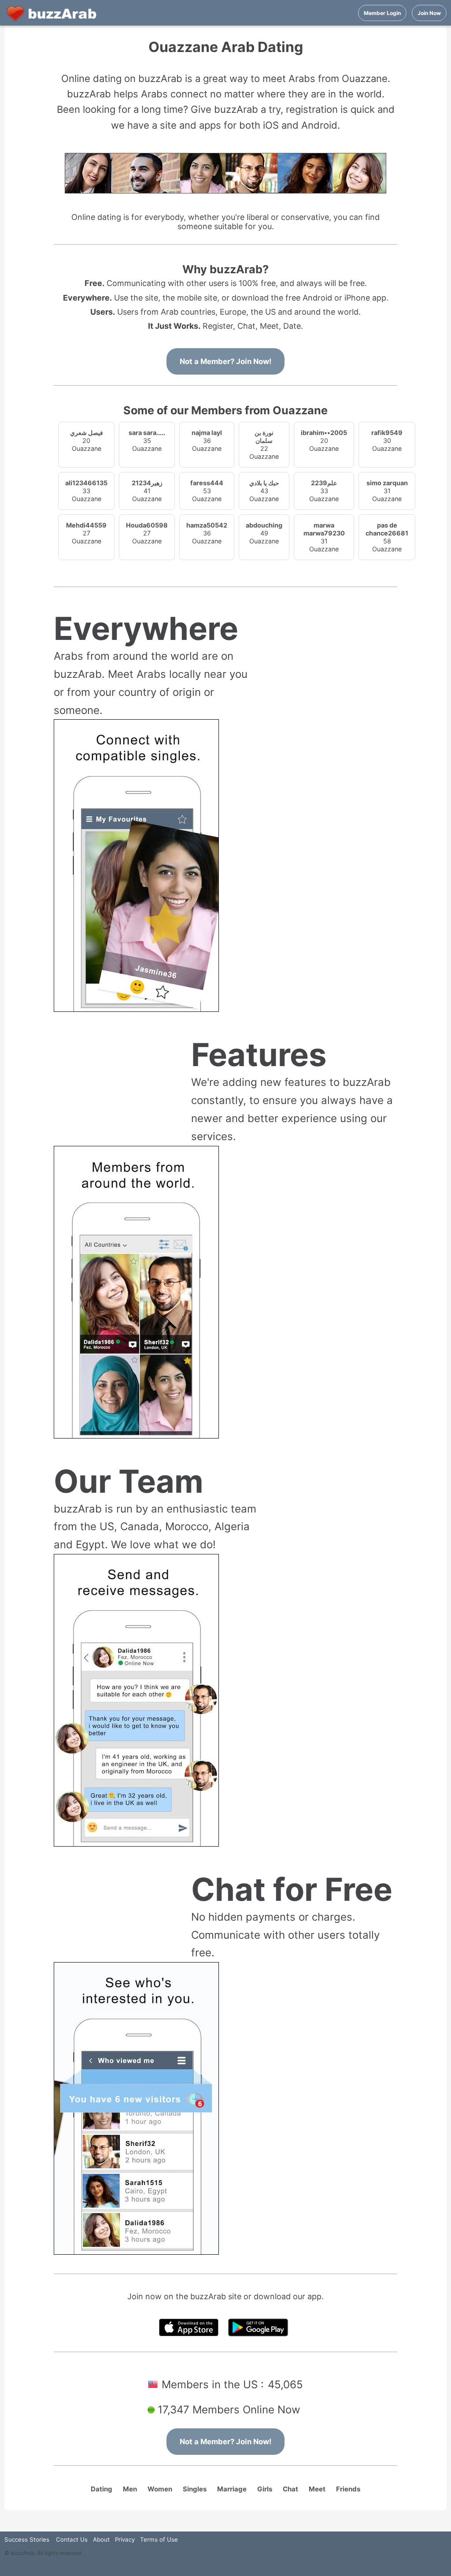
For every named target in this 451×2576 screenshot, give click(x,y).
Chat (290, 2489)
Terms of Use (159, 2539)
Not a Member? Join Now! (225, 361)
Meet (317, 2489)
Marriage (232, 2489)
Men (130, 2489)
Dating (102, 2489)
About (101, 2539)
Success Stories (27, 2539)
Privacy (125, 2539)
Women (160, 2489)
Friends (348, 2489)
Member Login (382, 13)
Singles (195, 2489)
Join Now (429, 13)
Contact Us (72, 2539)
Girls (265, 2489)
